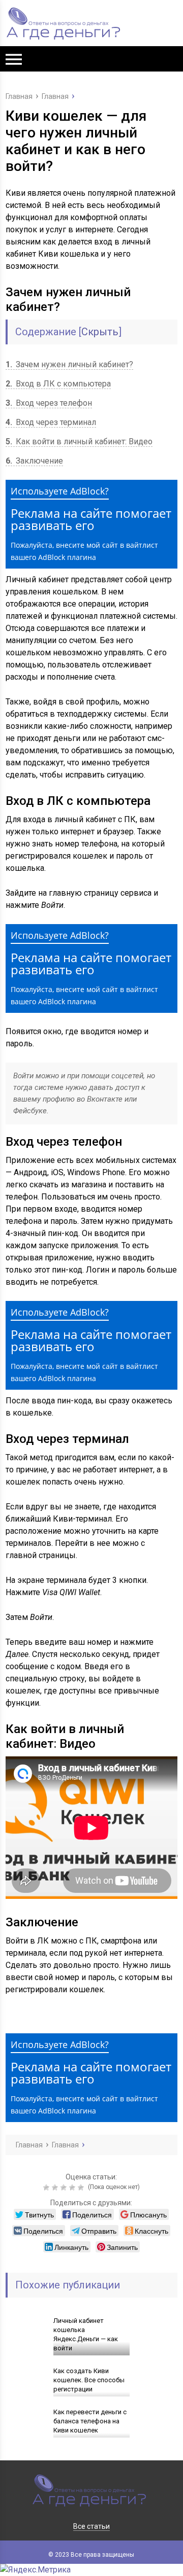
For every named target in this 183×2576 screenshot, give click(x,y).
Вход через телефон (49, 403)
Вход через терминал (51, 422)
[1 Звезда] (48, 2187)
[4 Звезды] (73, 2187)
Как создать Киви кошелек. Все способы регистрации (89, 2380)
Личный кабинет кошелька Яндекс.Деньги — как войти (86, 2334)
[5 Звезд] (82, 2187)
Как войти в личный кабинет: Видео (79, 442)
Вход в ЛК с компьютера (58, 384)
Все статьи (91, 2526)
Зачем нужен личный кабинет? (69, 364)
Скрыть (100, 332)
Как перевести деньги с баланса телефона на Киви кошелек (90, 2421)
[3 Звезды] (65, 2187)
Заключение (34, 461)
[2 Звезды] (56, 2187)
